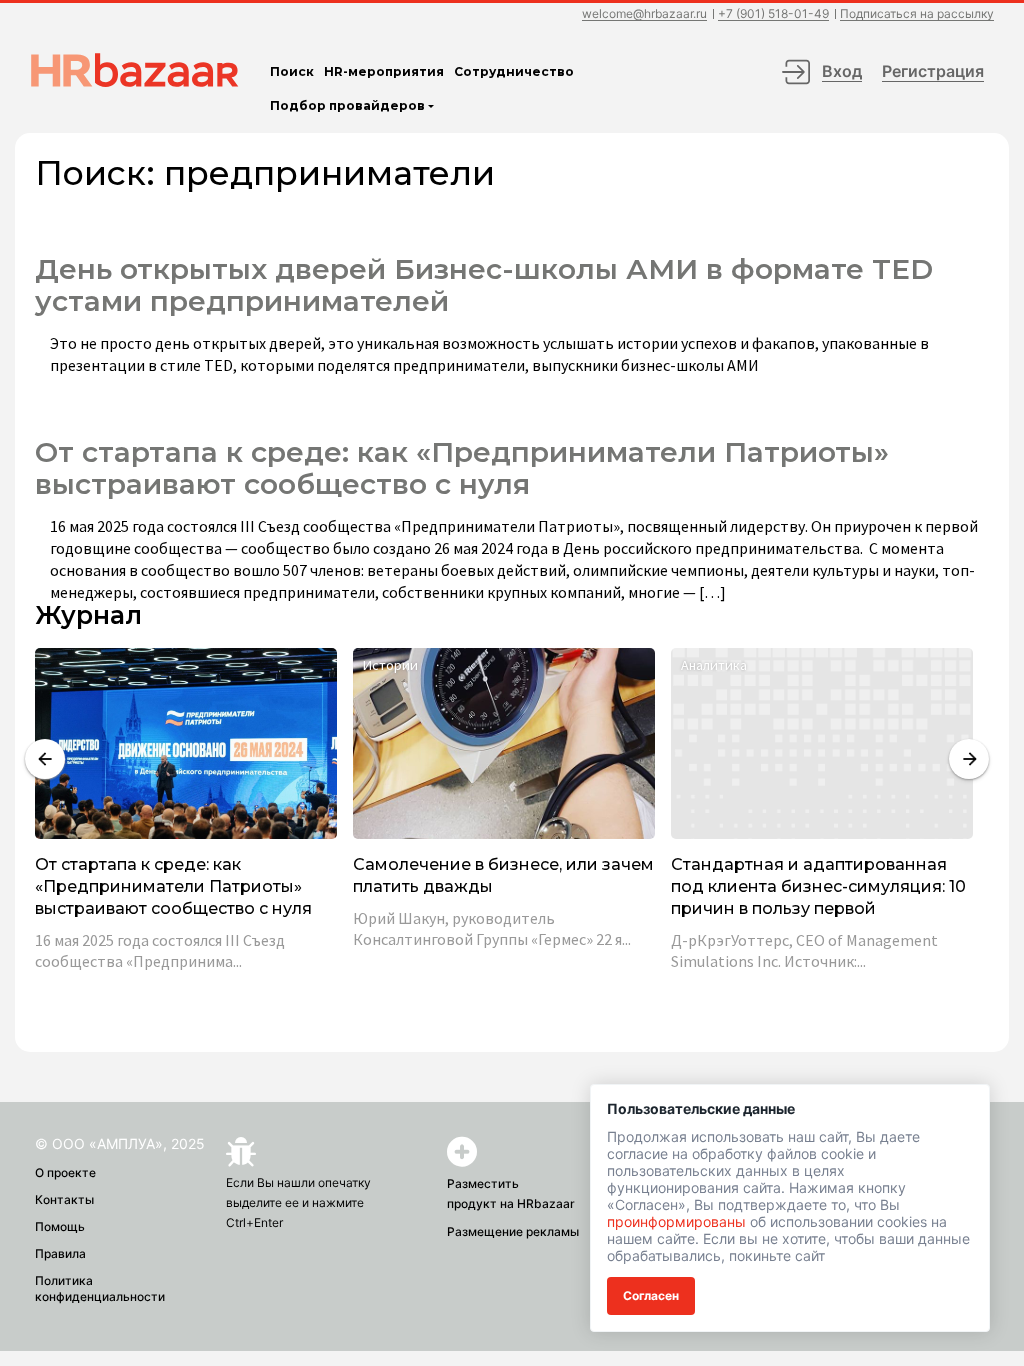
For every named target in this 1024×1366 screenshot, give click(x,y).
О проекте (65, 1172)
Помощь (60, 1226)
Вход (842, 71)
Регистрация (933, 71)
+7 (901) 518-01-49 (773, 14)
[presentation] (45, 759)
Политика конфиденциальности (100, 1288)
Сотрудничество (514, 71)
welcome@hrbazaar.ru (644, 14)
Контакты (64, 1199)
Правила (60, 1253)
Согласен (651, 1295)
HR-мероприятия (384, 71)
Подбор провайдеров (347, 105)
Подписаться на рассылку (917, 14)
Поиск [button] (292, 71)
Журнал (88, 615)
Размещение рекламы (513, 1231)
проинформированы (676, 1221)
